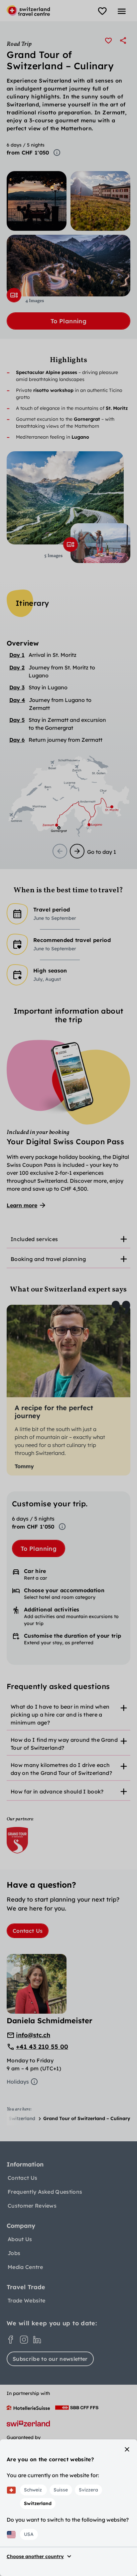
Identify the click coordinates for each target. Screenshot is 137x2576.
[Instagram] (24, 2340)
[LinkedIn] (37, 2340)
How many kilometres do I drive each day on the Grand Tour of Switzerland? (61, 1769)
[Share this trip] (123, 40)
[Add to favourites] (108, 40)
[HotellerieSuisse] (28, 2408)
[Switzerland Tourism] (28, 2423)
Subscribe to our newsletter (50, 2359)
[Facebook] (11, 2340)
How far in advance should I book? (57, 1791)
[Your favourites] (102, 11)
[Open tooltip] (57, 153)
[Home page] (28, 11)
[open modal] (14, 295)
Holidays (18, 2082)
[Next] (77, 851)
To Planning (68, 321)
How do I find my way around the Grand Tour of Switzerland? (64, 1744)
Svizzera (88, 2490)
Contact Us (28, 1931)
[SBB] (77, 2408)
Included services (34, 1239)
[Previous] (60, 851)
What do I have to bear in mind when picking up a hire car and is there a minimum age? (60, 1715)
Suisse (61, 2490)
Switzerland (38, 2503)
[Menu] (122, 11)
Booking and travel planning (48, 1259)
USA (29, 2534)
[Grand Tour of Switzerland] (17, 1840)
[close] (127, 2449)
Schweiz (33, 2490)
